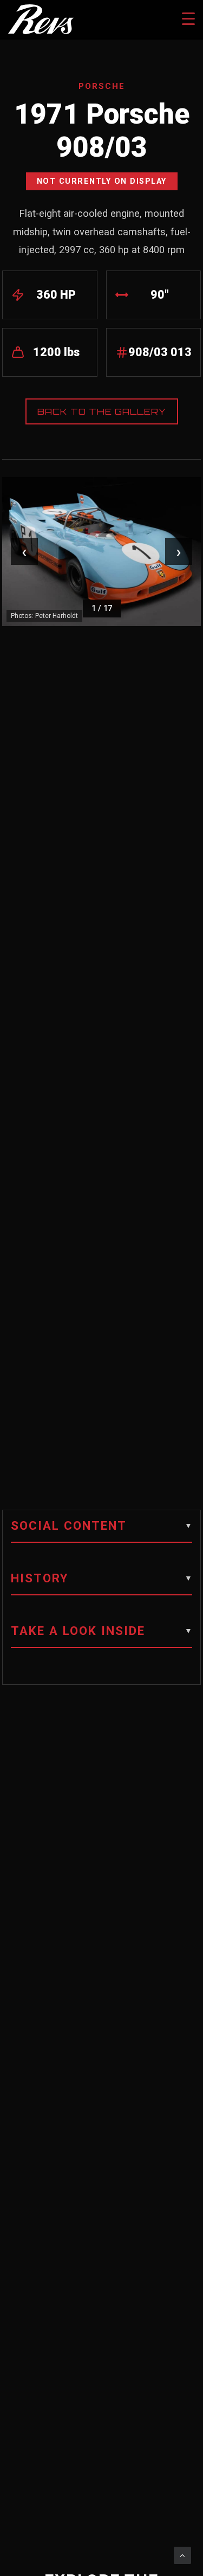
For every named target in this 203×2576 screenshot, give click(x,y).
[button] (101, 1531)
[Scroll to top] (182, 2555)
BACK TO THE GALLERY (102, 411)
